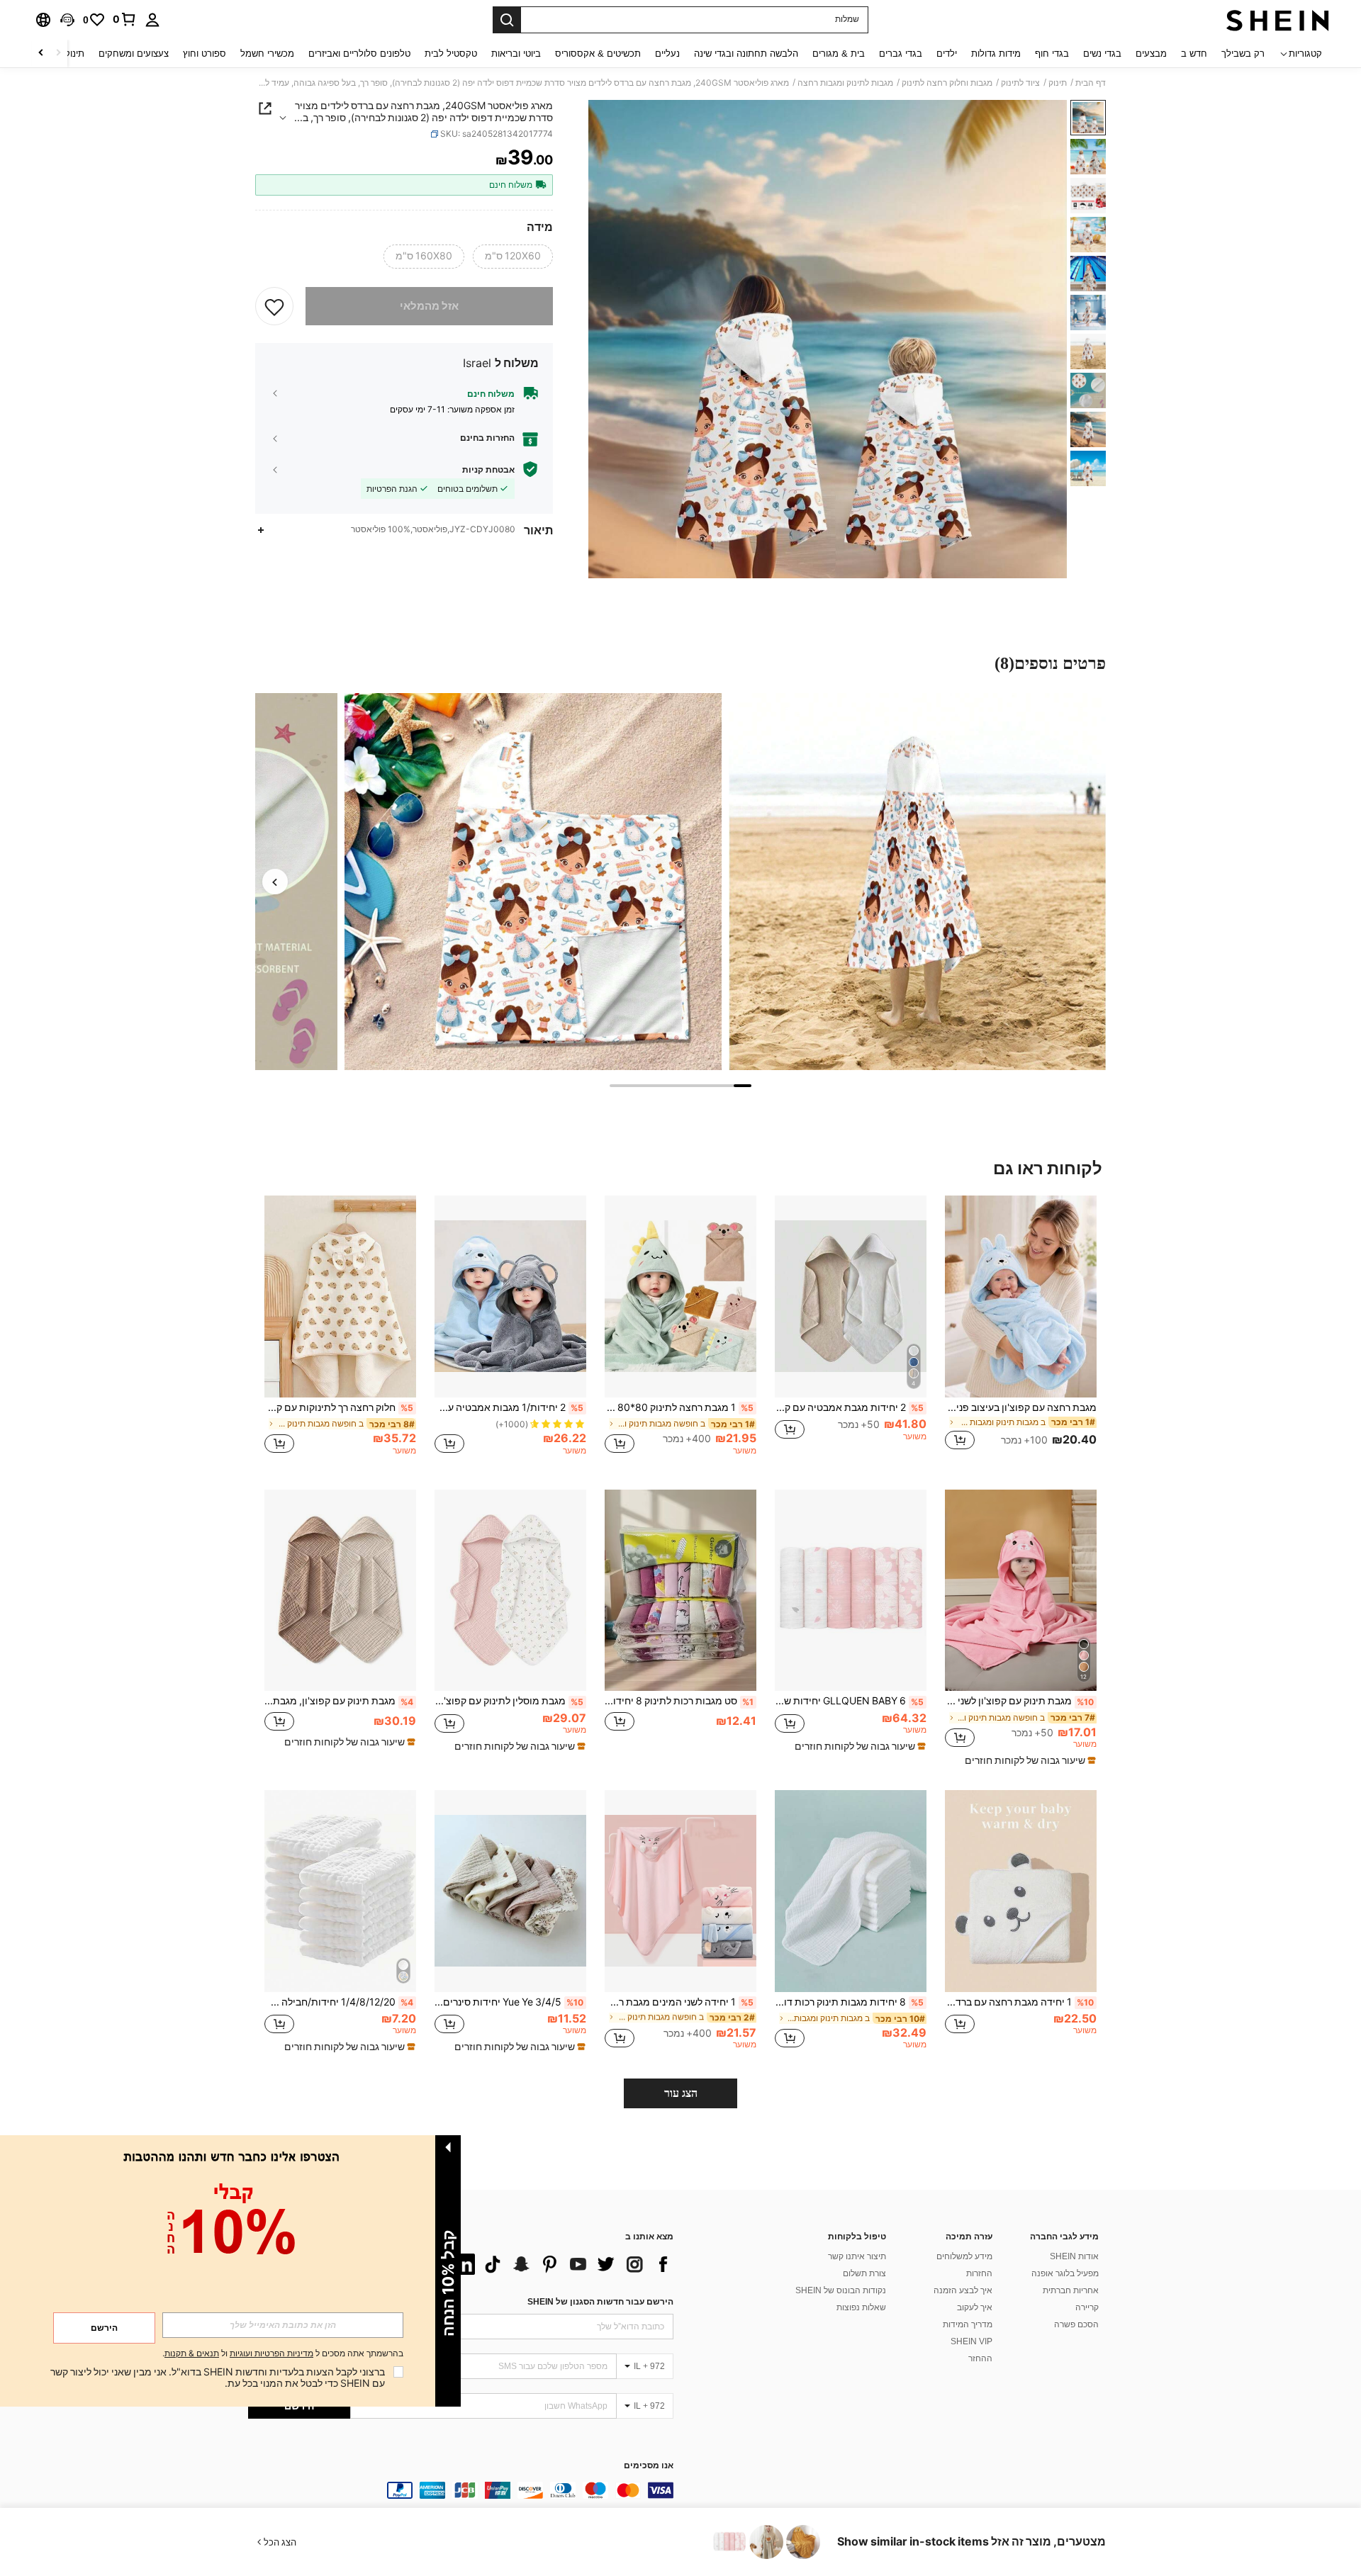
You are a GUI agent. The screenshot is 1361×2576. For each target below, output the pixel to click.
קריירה (1087, 2307)
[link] (125, 19)
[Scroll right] (41, 54)
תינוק (1058, 83)
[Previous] (275, 882)
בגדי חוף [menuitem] (1052, 54)
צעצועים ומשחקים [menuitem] (134, 54)
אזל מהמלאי (429, 306)
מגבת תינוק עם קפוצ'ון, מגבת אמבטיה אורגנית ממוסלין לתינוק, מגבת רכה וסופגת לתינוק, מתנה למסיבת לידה (339, 1701)
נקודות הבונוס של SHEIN (841, 2290)
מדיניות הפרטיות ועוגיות (271, 2353)
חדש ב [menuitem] (1194, 54)
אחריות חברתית (1071, 2290)
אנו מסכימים (649, 2466)
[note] (1029, 1760)
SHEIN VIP (971, 2341)
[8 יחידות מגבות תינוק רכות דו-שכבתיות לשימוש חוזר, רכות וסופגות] (851, 1891)
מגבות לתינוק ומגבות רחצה (845, 83)
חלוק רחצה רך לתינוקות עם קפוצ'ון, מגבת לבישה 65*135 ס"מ (339, 1407)
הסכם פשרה (1076, 2324)
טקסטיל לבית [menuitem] (451, 54)
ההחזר (980, 2358)
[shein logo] (1278, 20)
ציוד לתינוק (1020, 83)
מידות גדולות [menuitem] (996, 54)
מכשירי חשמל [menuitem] (267, 54)
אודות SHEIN (1074, 2256)
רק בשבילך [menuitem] (1243, 54)
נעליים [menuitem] (667, 54)
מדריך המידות (968, 2324)
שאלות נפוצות (861, 2307)
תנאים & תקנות (192, 2353)
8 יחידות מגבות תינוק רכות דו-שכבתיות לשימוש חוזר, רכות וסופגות (849, 2002)
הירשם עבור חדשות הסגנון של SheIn (600, 2302)
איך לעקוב (975, 2307)
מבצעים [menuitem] (1151, 54)
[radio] (513, 257)
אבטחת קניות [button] (488, 469)
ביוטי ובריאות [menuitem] (516, 54)
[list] (560, 2264)
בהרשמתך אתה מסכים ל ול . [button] (283, 2354)
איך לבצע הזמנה (963, 2290)
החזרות (979, 2273)
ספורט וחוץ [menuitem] (205, 54)
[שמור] (274, 306)
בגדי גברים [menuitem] (901, 54)
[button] (67, 20)
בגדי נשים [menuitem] (1102, 54)
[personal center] (152, 20)
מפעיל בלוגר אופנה (1065, 2273)
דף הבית (1091, 83)
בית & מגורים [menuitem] (839, 54)
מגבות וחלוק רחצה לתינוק (947, 83)
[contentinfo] (461, 2490)
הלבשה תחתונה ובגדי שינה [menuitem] (746, 54)
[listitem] (1021, 1331)
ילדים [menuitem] (947, 54)
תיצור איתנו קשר (857, 2256)
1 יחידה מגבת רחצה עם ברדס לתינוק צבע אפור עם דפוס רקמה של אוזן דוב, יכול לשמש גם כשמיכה (1019, 2002)
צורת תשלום (864, 2273)
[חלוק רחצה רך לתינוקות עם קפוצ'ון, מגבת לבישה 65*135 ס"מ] (340, 1297)
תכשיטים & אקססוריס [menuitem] (598, 54)
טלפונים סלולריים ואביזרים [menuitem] (359, 54)
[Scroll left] (58, 54)
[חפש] (507, 20)
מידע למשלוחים (964, 2256)
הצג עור (681, 2093)
